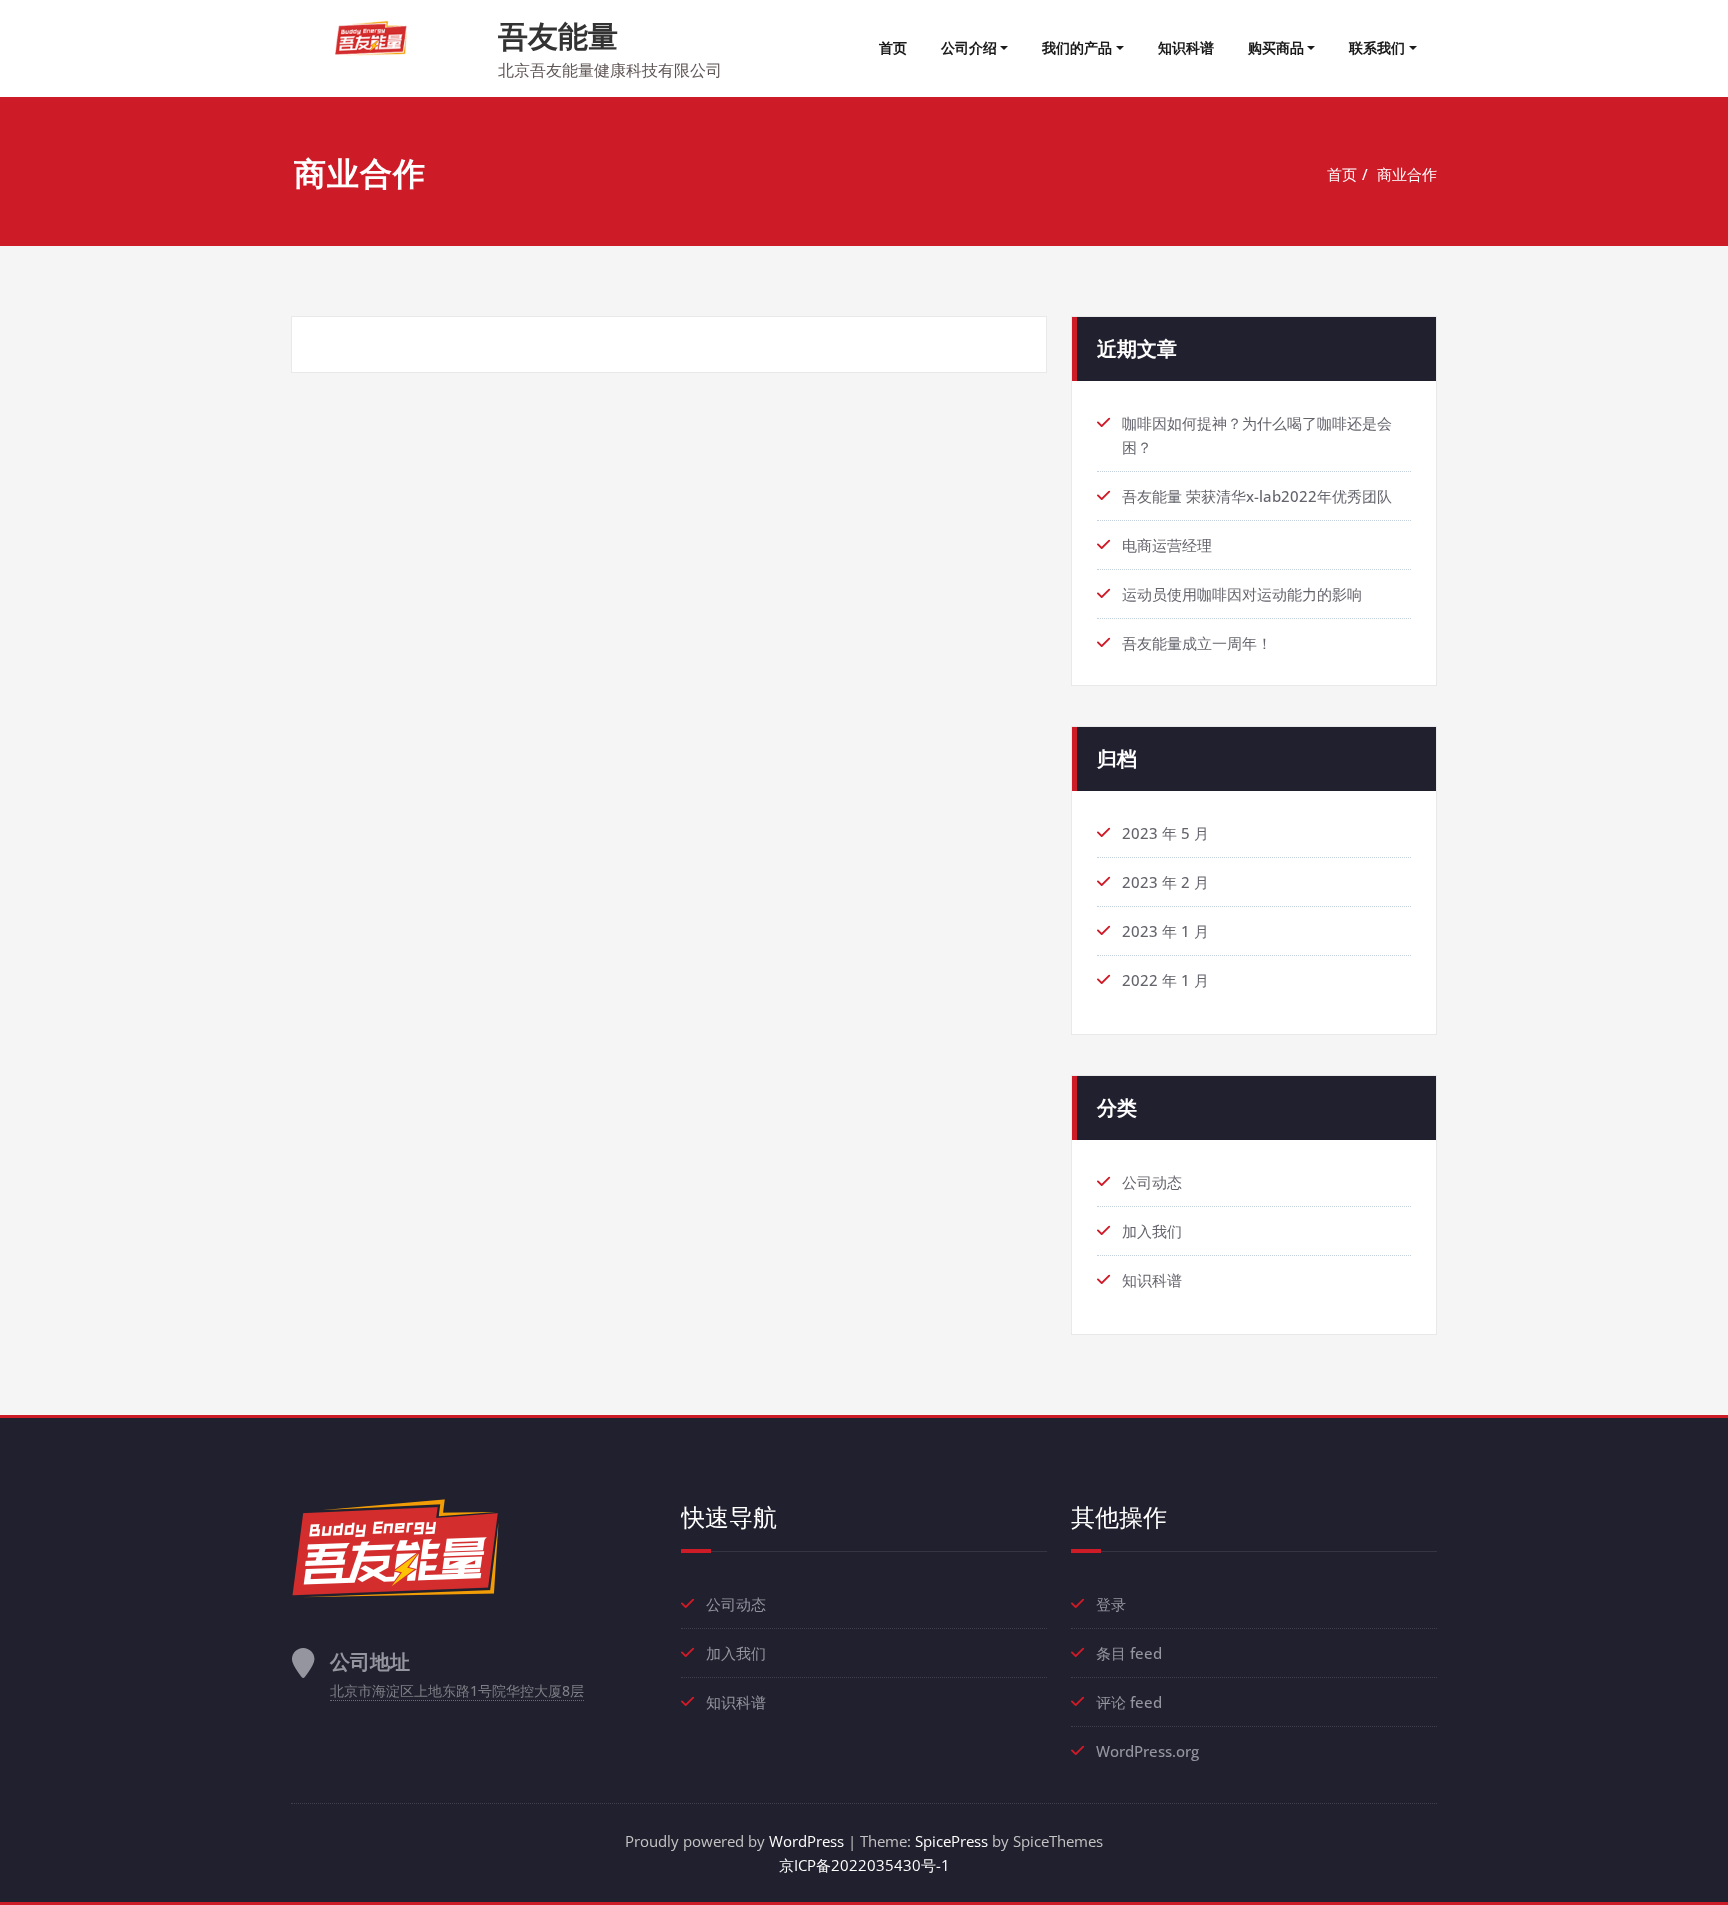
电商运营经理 (1167, 545)
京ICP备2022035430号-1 (864, 1865)
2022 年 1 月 (1165, 980)
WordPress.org (1147, 1751)
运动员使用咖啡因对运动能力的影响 (1242, 594)
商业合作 (1407, 174)
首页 (893, 47)
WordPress (806, 1841)
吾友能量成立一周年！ (1197, 643)
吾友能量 (558, 35)
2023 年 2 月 (1165, 882)
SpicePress (951, 1841)
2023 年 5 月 (1165, 833)
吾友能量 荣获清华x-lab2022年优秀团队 (1257, 496)
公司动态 (1152, 1182)
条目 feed (1129, 1653)
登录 (1111, 1604)
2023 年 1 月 (1165, 931)
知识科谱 (1186, 47)
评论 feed (1129, 1702)
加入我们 (1152, 1231)
